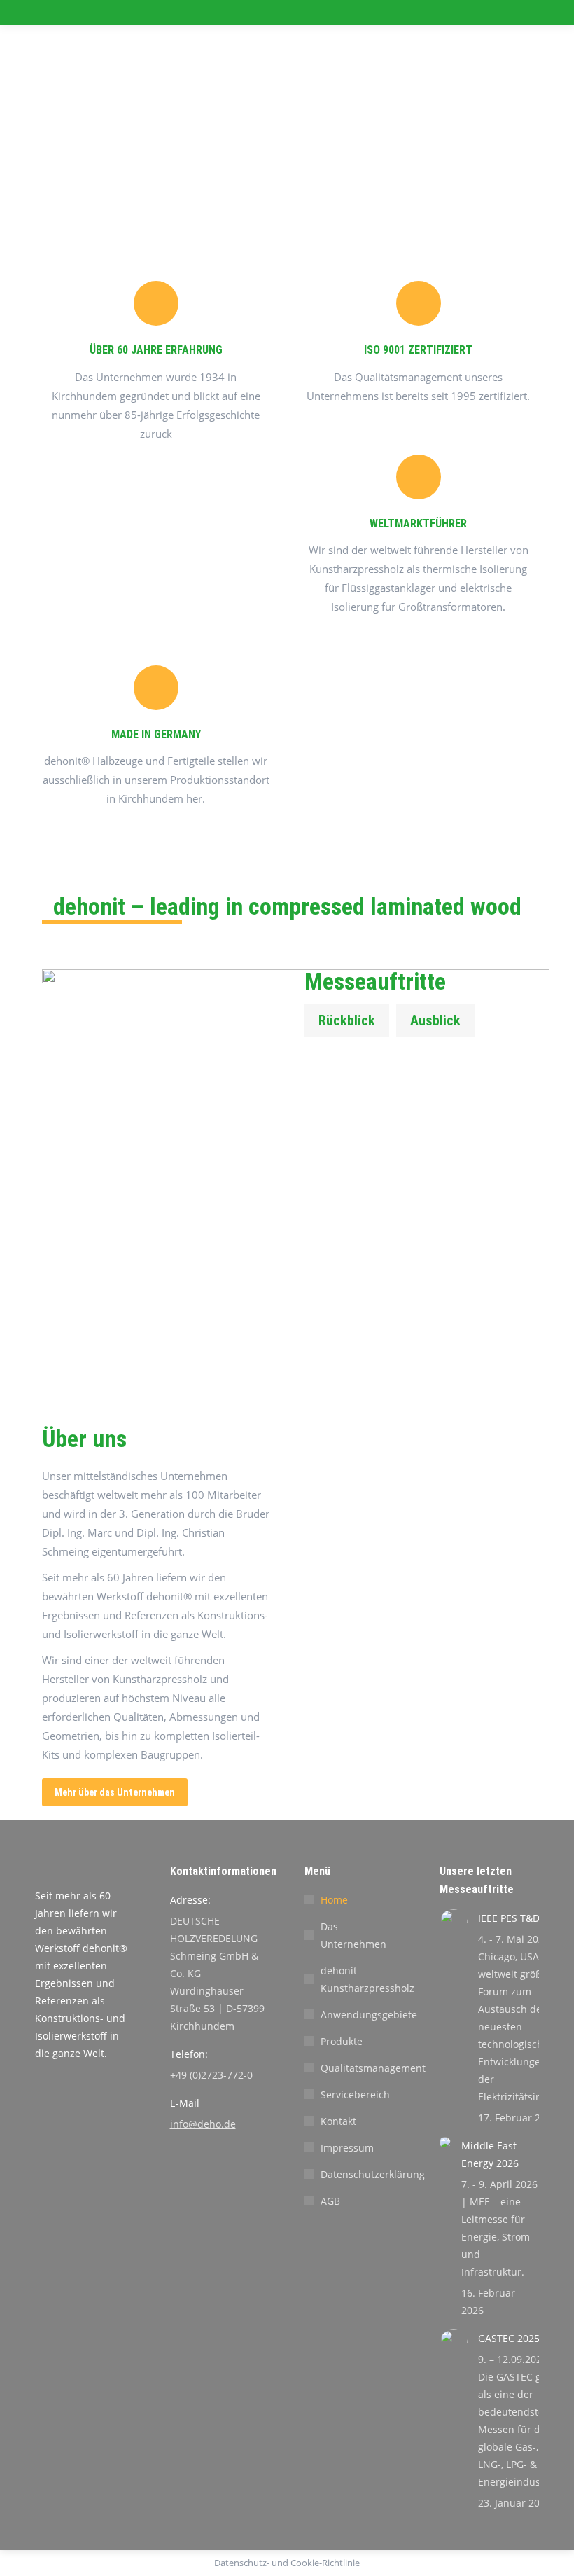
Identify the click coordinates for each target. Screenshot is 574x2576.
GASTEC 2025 (509, 2338)
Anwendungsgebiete (369, 2015)
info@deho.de (203, 2124)
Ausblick (435, 1020)
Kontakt (338, 2121)
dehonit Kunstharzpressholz (367, 1979)
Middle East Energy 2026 (490, 2154)
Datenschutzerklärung (373, 2174)
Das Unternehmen (353, 1935)
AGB (330, 2201)
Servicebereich (355, 2094)
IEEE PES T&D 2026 (521, 1918)
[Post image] (454, 1923)
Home (334, 1900)
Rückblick (347, 1020)
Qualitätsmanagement (373, 2068)
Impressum (347, 2148)
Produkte (342, 2041)
